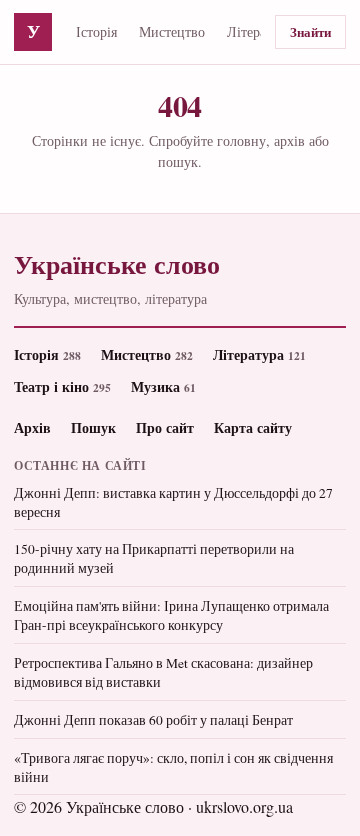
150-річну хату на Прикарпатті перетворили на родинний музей (154, 558)
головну (241, 140)
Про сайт (165, 427)
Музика (163, 386)
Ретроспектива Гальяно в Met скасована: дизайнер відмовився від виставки (163, 672)
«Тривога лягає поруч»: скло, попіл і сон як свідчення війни (173, 767)
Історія (96, 31)
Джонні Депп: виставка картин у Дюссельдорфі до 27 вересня (173, 502)
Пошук (93, 427)
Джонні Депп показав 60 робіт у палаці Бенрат (153, 720)
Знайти (310, 31)
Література (259, 31)
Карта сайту (253, 427)
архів (289, 140)
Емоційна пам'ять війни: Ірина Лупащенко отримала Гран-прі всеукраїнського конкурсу (171, 615)
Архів (32, 427)
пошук (178, 161)
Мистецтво (172, 31)
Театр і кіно (62, 386)
